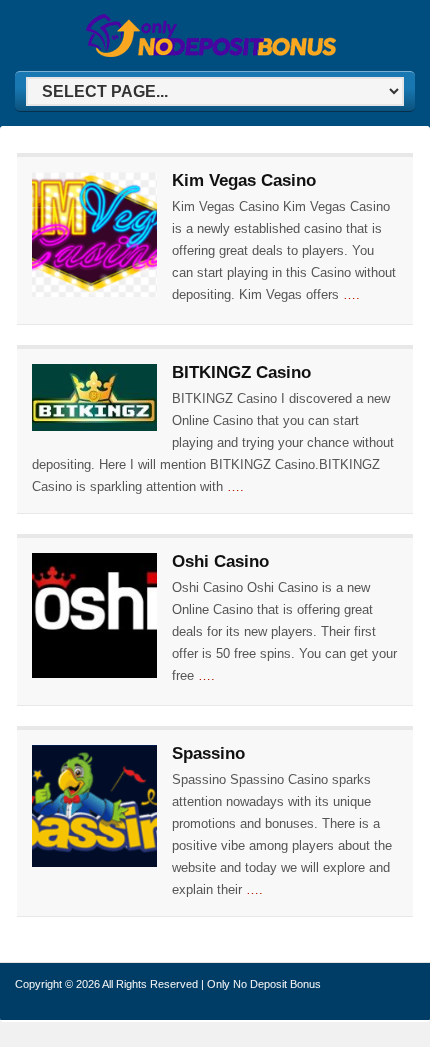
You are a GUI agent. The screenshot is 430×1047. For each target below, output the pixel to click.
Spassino (208, 753)
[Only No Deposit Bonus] (211, 53)
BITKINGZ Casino (241, 372)
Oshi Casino (220, 561)
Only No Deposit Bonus (264, 984)
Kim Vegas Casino (244, 180)
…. (351, 294)
